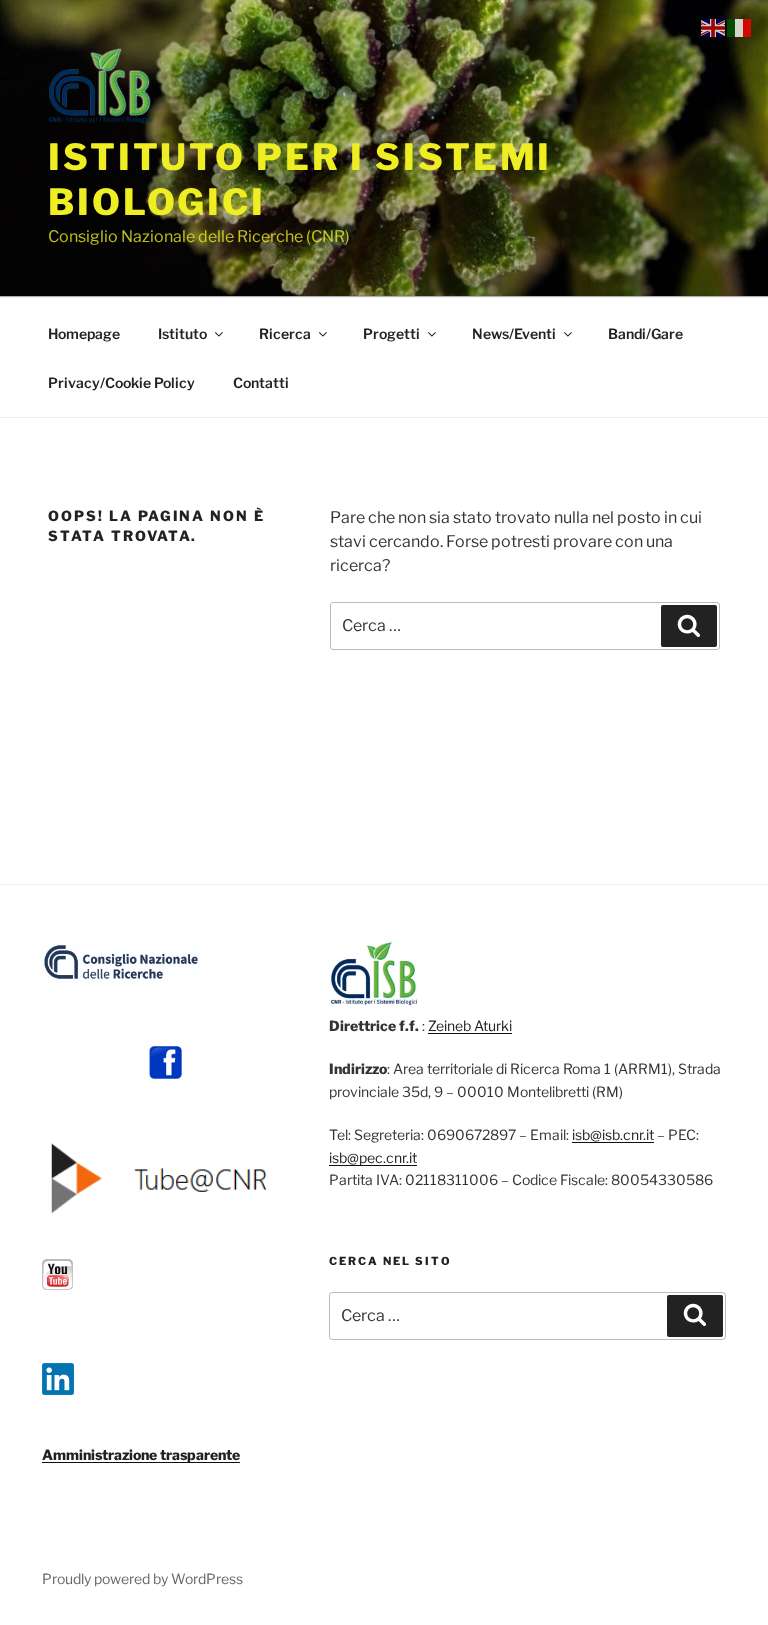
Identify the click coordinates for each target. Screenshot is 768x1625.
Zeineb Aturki (470, 1025)
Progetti (391, 333)
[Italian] (740, 26)
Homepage (84, 333)
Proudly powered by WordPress (142, 1578)
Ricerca (285, 333)
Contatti (261, 382)
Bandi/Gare (645, 333)
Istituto (182, 333)
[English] (714, 26)
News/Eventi (514, 333)
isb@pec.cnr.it (373, 1157)
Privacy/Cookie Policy (121, 382)
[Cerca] (689, 626)
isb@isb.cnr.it (613, 1134)
